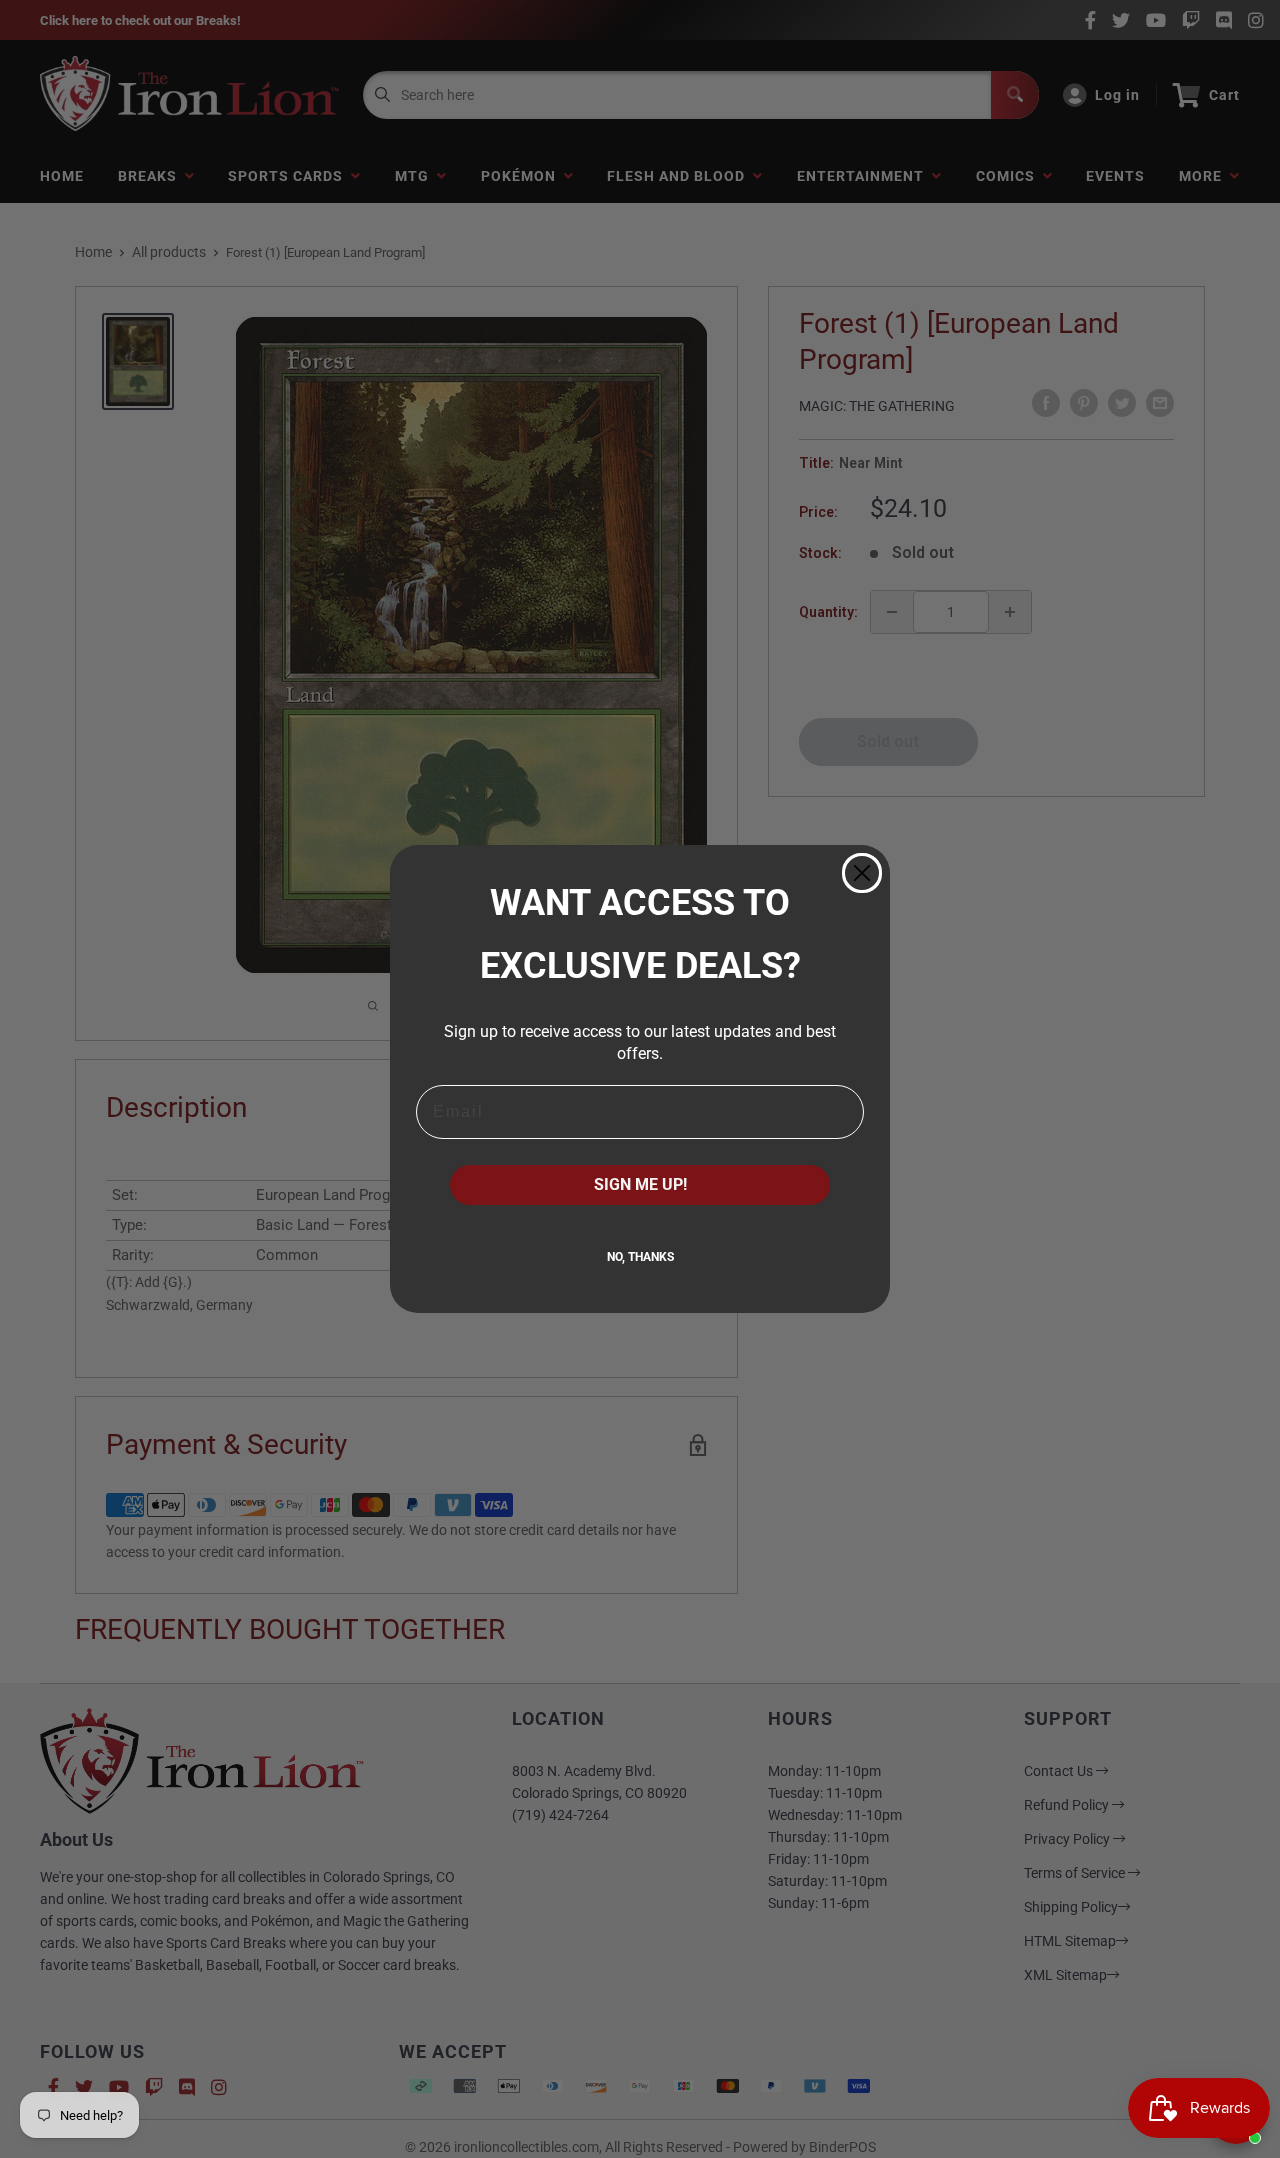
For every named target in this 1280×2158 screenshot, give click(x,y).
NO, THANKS (640, 1257)
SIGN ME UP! (640, 1184)
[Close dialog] (862, 873)
